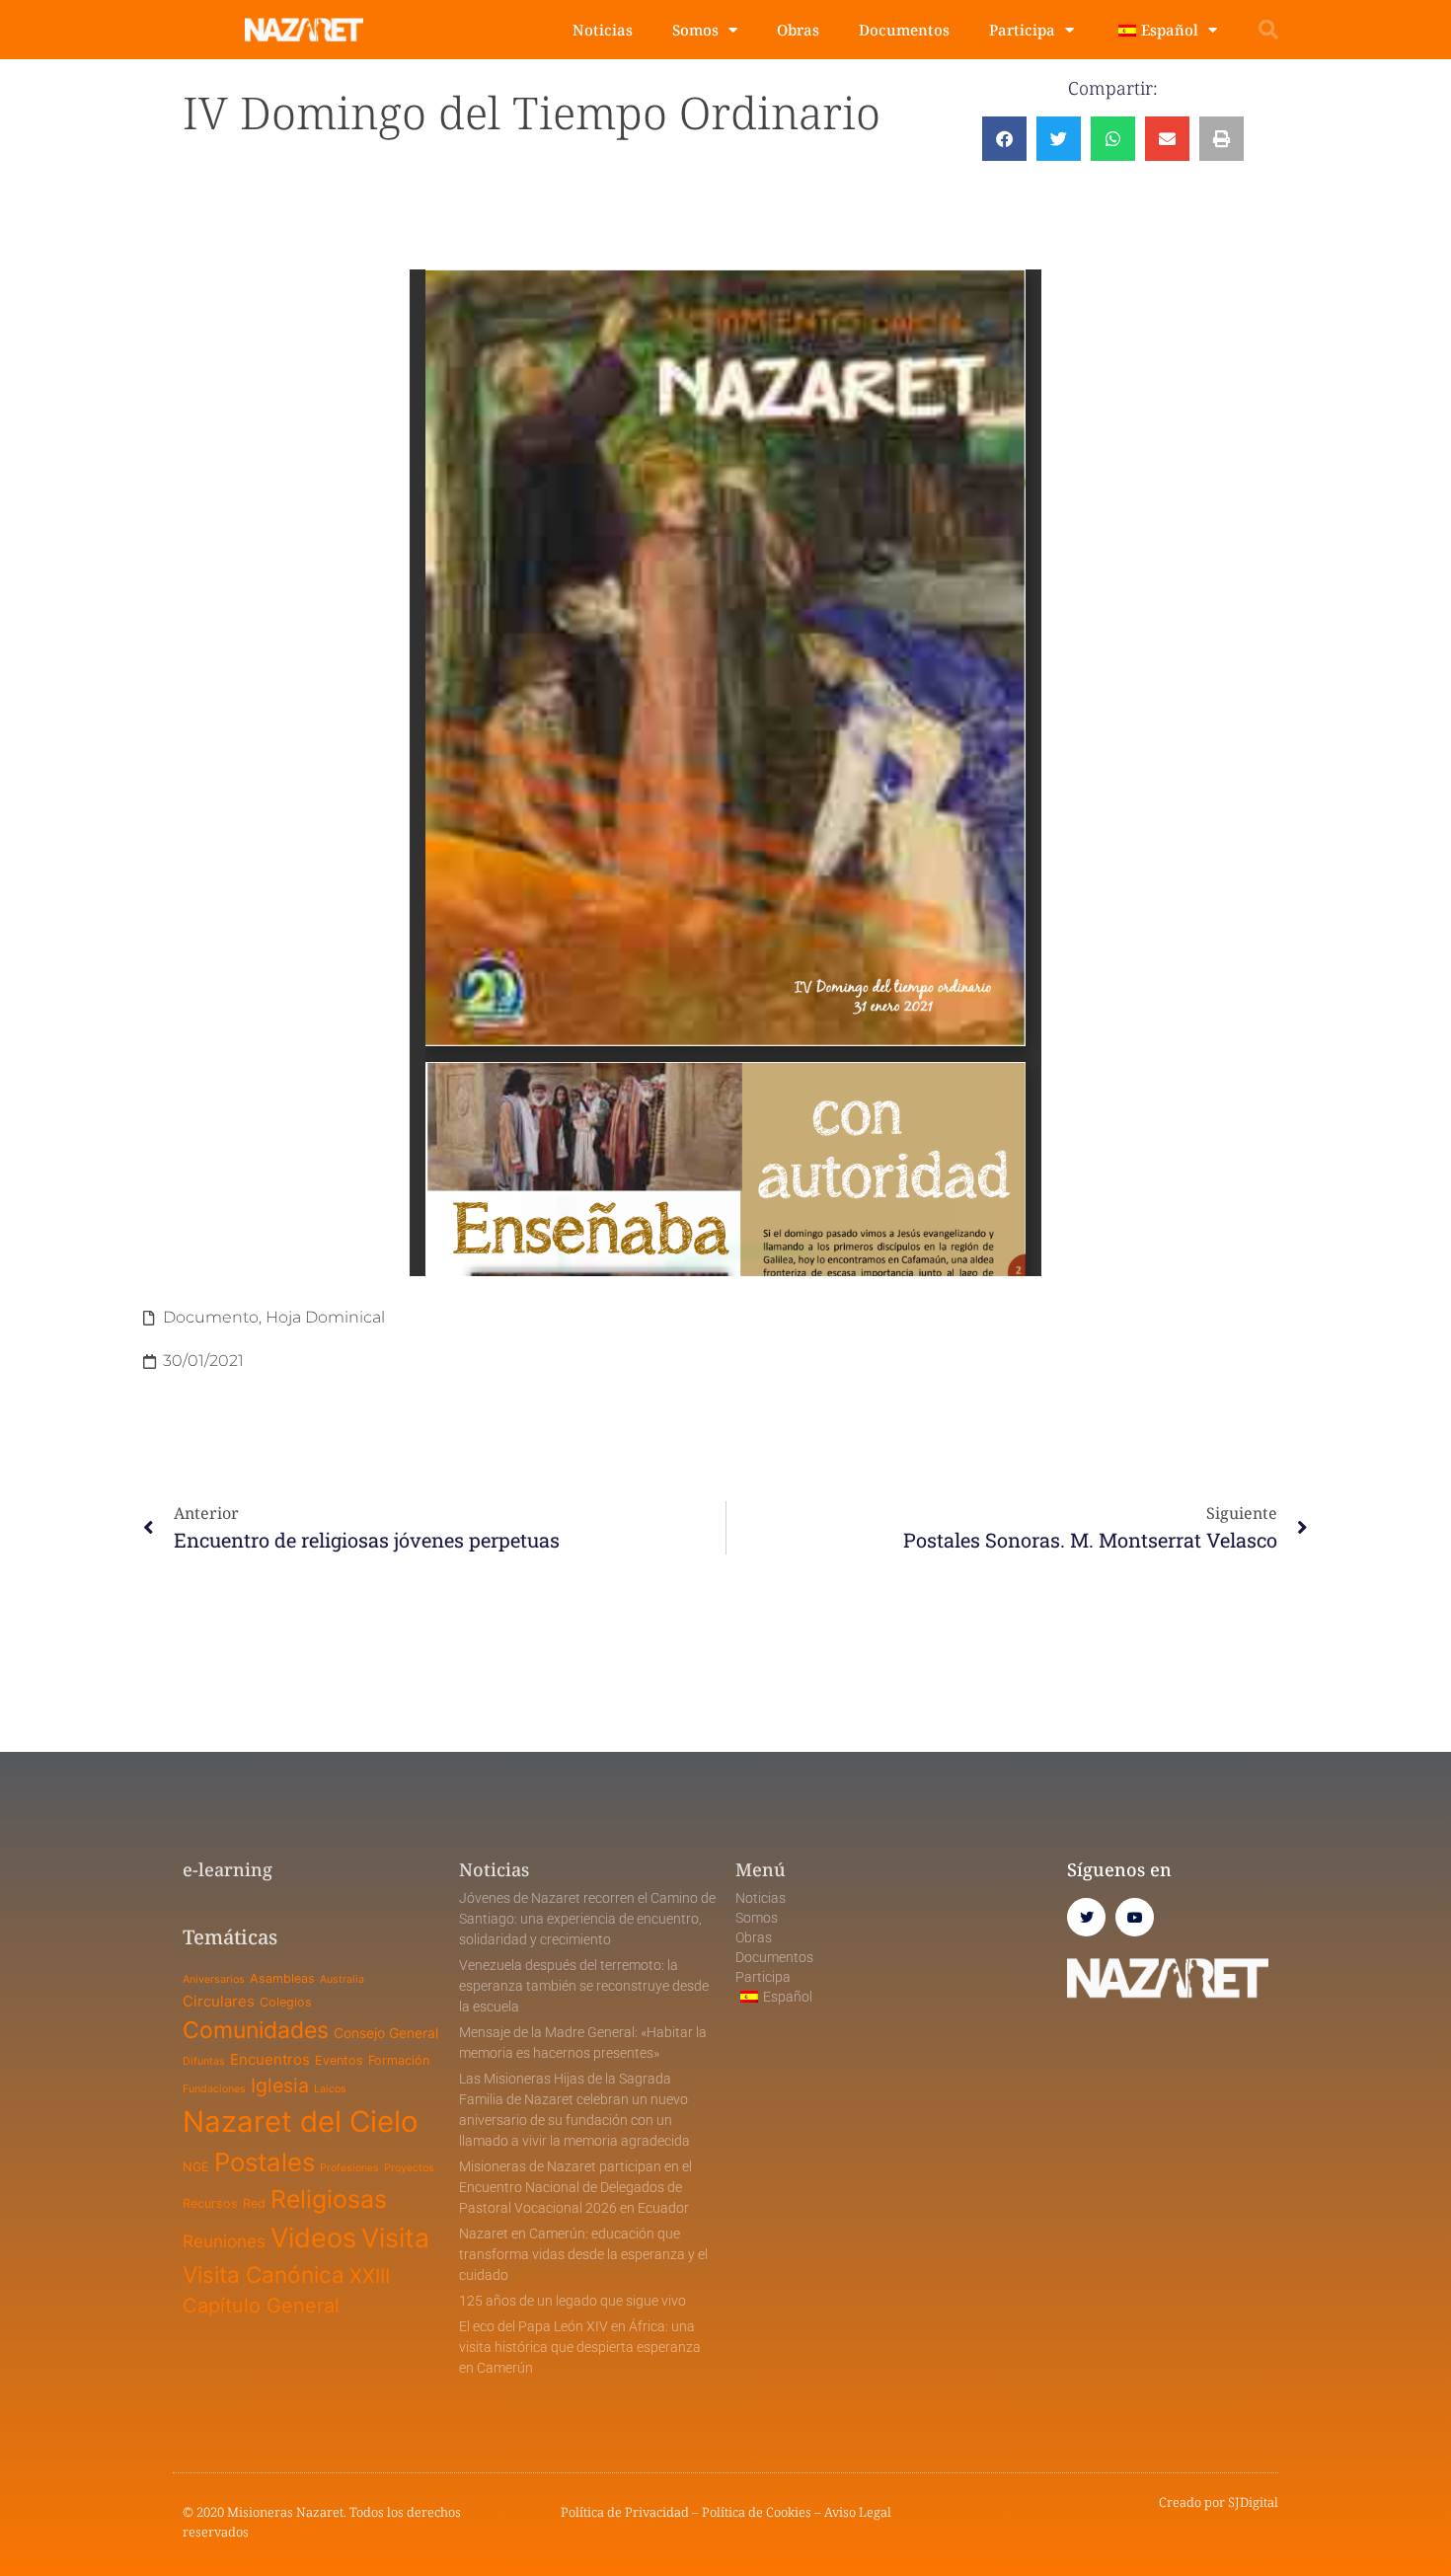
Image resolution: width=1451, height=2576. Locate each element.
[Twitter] (1086, 1917)
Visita (395, 2237)
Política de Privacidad (625, 2512)
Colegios (286, 2002)
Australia (342, 1979)
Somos (695, 30)
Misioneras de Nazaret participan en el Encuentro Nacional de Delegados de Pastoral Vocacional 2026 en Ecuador (575, 2187)
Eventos (339, 2060)
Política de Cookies (757, 2512)
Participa (1022, 30)
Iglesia (280, 2085)
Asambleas (282, 1978)
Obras (798, 30)
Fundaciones (214, 2089)
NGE (196, 2167)
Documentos (904, 30)
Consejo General (386, 2033)
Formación (399, 2060)
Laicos (330, 2089)
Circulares (219, 2001)
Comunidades (256, 2030)
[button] (1268, 30)
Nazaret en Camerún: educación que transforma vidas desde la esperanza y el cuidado (583, 2254)
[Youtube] (1135, 1917)
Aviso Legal (858, 2512)
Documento (211, 1317)
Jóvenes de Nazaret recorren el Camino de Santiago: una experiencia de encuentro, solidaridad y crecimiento (587, 1919)
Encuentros (270, 2059)
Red (254, 2203)
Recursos (210, 2203)
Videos (313, 2238)
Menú (761, 1869)
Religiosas (329, 2199)
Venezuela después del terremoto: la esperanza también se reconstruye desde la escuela (584, 1986)
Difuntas (204, 2061)
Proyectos (409, 2168)
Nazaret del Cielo (301, 2121)
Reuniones (224, 2241)
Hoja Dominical (325, 1317)
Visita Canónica (264, 2274)
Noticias (603, 30)
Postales (265, 2162)
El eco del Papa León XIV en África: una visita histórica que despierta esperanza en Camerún (580, 2347)
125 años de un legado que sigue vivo (573, 2301)
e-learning (228, 1869)
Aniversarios (214, 1979)
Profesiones (349, 2168)
